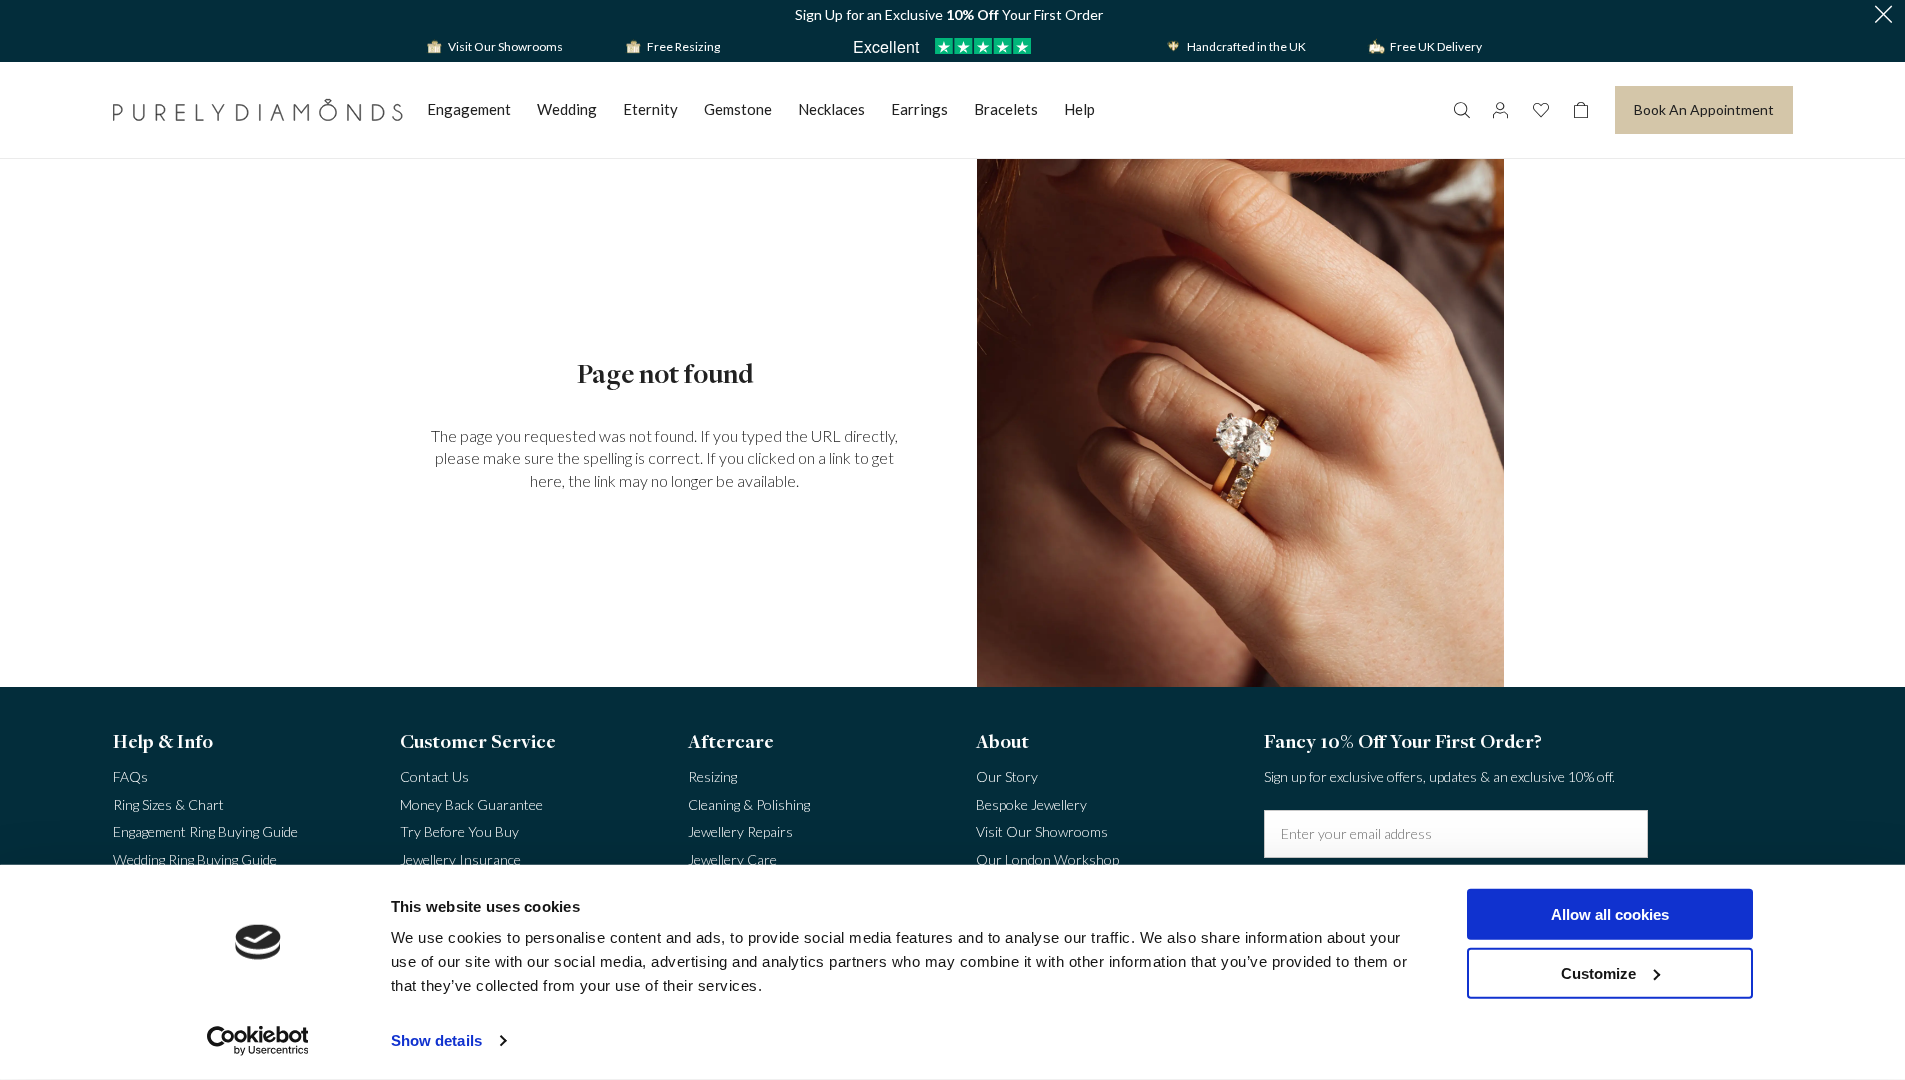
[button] (1883, 15)
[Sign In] (1501, 110)
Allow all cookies (1610, 914)
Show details (436, 1040)
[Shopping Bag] (1581, 110)
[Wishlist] (1541, 110)
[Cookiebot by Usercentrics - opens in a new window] (257, 1041)
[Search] (1461, 110)
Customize (1598, 972)
